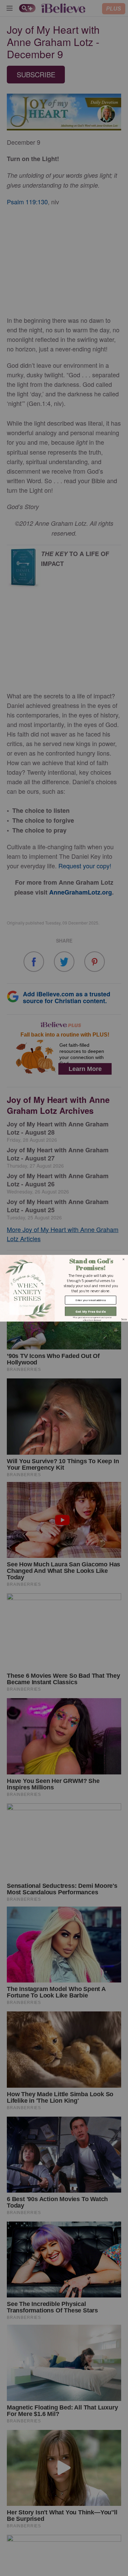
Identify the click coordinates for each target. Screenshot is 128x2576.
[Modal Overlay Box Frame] (64, 1288)
